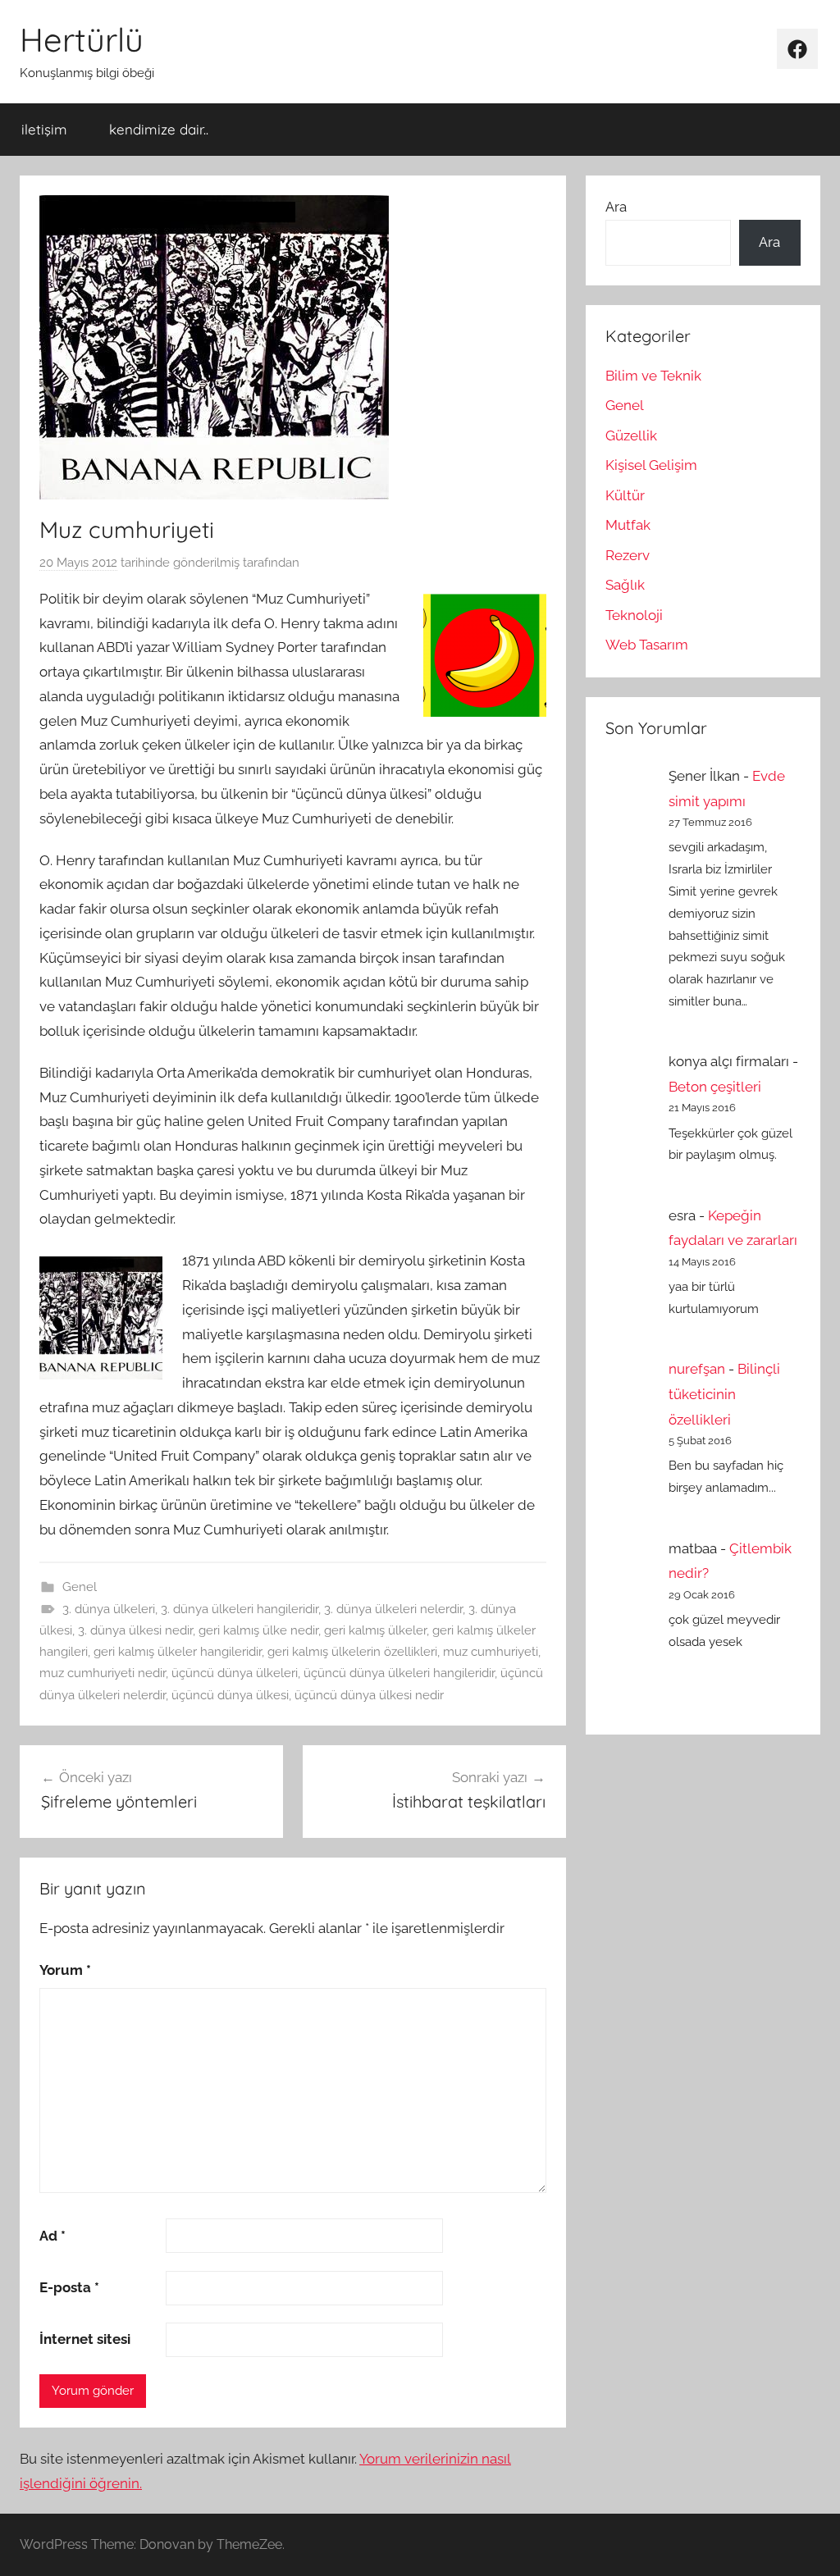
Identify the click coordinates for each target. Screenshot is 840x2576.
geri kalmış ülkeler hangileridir (178, 1652)
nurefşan (697, 1369)
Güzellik (631, 435)
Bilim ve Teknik (653, 376)
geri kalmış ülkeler (375, 1630)
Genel (80, 1587)
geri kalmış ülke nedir (258, 1630)
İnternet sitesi (85, 2339)
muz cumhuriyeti (491, 1652)
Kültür (625, 495)
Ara (616, 207)
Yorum (65, 1970)
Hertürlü (82, 39)
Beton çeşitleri (715, 1087)
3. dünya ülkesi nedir (135, 1630)
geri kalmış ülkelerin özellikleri (352, 1652)
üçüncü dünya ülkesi (230, 1695)
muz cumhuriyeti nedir (103, 1673)
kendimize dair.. (159, 129)
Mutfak (628, 525)
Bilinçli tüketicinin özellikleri (724, 1394)
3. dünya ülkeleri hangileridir (240, 1609)
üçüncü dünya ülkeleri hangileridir (399, 1673)
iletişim (44, 129)
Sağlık (625, 585)
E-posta (69, 2287)
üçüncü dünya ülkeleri (235, 1673)
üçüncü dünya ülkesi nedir (369, 1695)
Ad (52, 2236)
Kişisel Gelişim (651, 465)
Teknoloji (634, 615)
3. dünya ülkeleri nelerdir (393, 1609)
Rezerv (628, 555)
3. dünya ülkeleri (109, 1609)
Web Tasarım (647, 645)
